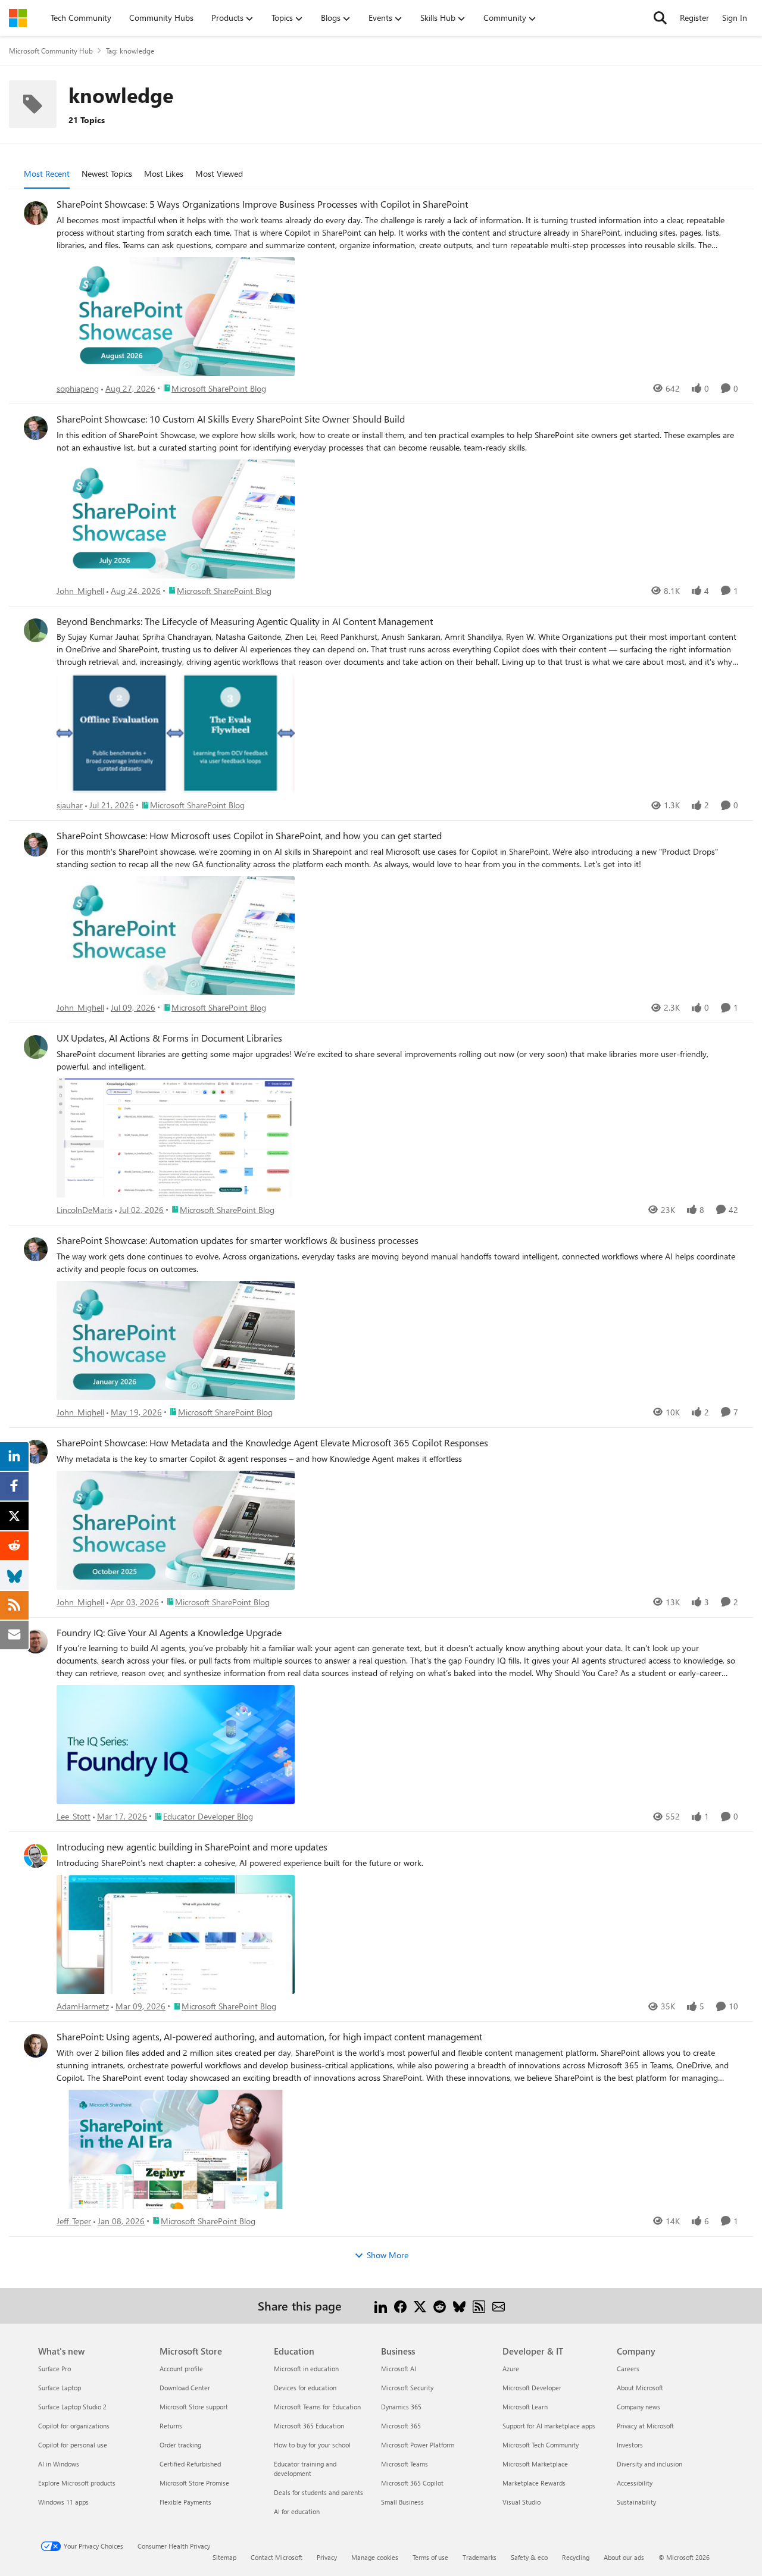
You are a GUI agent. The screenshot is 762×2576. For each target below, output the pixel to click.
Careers (628, 2369)
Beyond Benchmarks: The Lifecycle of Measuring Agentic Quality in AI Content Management (245, 621)
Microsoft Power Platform (418, 2445)
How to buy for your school (312, 2445)
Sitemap (224, 2557)
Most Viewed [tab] (219, 173)
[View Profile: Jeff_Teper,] (36, 2046)
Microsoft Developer (532, 2388)
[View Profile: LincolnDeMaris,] (36, 1047)
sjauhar (70, 805)
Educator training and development (305, 2469)
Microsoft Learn (525, 2407)
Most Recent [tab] (47, 173)
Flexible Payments (185, 2502)
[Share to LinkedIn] (381, 2305)
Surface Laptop (60, 2388)
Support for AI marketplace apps (549, 2426)
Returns (171, 2426)
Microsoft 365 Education (309, 2426)
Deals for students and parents (318, 2492)
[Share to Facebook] (400, 2305)
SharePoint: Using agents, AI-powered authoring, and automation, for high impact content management (269, 2037)
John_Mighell (80, 591)
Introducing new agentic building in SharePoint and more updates (192, 1847)
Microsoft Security (407, 2388)
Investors (630, 2445)
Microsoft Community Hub (51, 51)
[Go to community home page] (18, 18)
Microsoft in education (306, 2369)
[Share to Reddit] (440, 2305)
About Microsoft (640, 2388)
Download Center (185, 2388)
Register (694, 18)
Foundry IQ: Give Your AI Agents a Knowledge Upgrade (169, 1633)
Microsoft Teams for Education (317, 2407)
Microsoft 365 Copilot (412, 2483)
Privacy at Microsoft (645, 2426)
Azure (511, 2369)
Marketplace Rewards (534, 2483)
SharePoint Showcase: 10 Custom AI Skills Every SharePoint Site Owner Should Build (231, 419)
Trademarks (480, 2557)
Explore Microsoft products (77, 2483)
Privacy (327, 2557)
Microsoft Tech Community (541, 2445)
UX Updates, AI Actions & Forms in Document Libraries (169, 1038)
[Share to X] (420, 2305)
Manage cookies (375, 2557)
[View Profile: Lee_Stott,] (36, 1642)
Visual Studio (521, 2502)
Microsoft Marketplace (535, 2464)
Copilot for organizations (74, 2426)
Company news (638, 2407)
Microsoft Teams (405, 2464)
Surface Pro (54, 2369)
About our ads (624, 2557)
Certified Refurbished (190, 2464)
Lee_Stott (74, 1816)
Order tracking (180, 2445)
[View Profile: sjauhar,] (36, 630)
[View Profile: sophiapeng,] (36, 213)
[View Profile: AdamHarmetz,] (36, 1856)
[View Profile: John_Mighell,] (36, 428)
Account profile (181, 2369)
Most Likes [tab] (164, 173)
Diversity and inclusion (649, 2464)
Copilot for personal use (73, 2445)
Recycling (576, 2557)
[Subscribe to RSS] (479, 2305)
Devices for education (305, 2388)
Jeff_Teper (74, 2221)
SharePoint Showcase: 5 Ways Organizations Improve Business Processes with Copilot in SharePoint (262, 204)
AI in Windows (59, 2464)
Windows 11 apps (63, 2502)
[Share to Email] (499, 2305)
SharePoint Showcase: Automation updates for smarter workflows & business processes (238, 1240)
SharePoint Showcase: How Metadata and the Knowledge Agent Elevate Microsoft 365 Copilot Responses (272, 1443)
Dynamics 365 (401, 2407)
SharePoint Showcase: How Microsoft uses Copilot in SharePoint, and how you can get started (249, 836)
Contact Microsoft (277, 2557)
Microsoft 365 (401, 2426)
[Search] (660, 18)
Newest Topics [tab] (107, 173)
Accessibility (635, 2483)
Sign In (735, 18)
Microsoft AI (399, 2369)
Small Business (402, 2502)
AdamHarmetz (83, 2006)
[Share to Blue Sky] (459, 2305)
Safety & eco (529, 2557)
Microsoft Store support (194, 2407)
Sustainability (636, 2502)
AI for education (297, 2511)
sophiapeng (78, 388)
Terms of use (430, 2557)
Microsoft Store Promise (194, 2483)
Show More (388, 2255)
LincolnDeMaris (85, 1210)
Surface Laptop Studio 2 (72, 2407)
